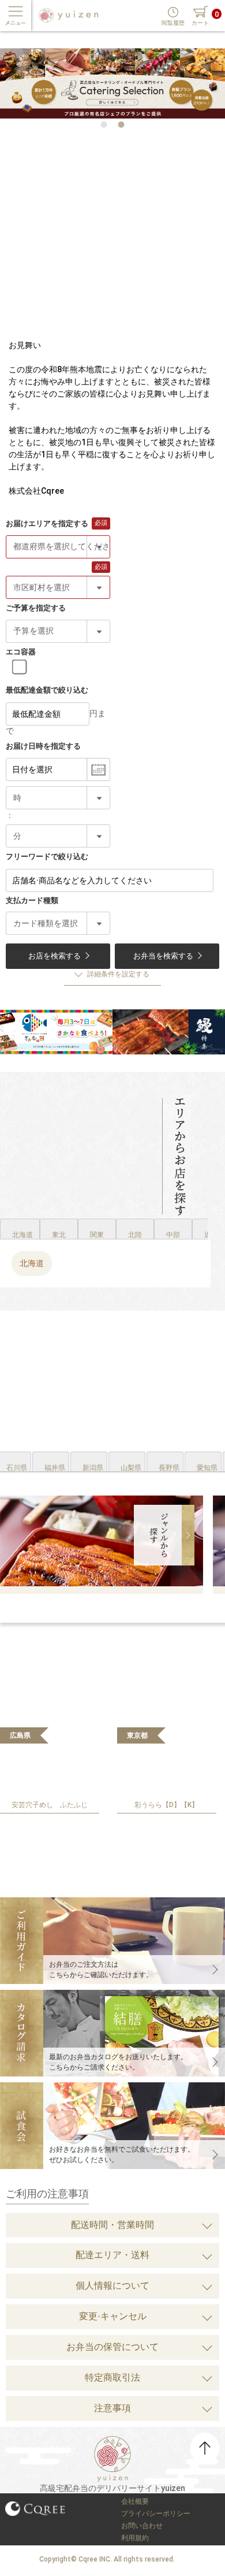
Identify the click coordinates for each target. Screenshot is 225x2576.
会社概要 (135, 2501)
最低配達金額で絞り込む (47, 690)
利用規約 (135, 2538)
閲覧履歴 (173, 23)
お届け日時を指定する (43, 746)
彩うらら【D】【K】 (166, 1805)
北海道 (32, 1263)
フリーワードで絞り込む (47, 856)
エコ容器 (21, 652)
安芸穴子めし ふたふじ (50, 1805)
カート (200, 23)
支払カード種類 (32, 900)
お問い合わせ (142, 2526)
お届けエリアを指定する (47, 523)
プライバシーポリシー (156, 2514)
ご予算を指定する (36, 608)
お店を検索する (55, 956)
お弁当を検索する (163, 956)
